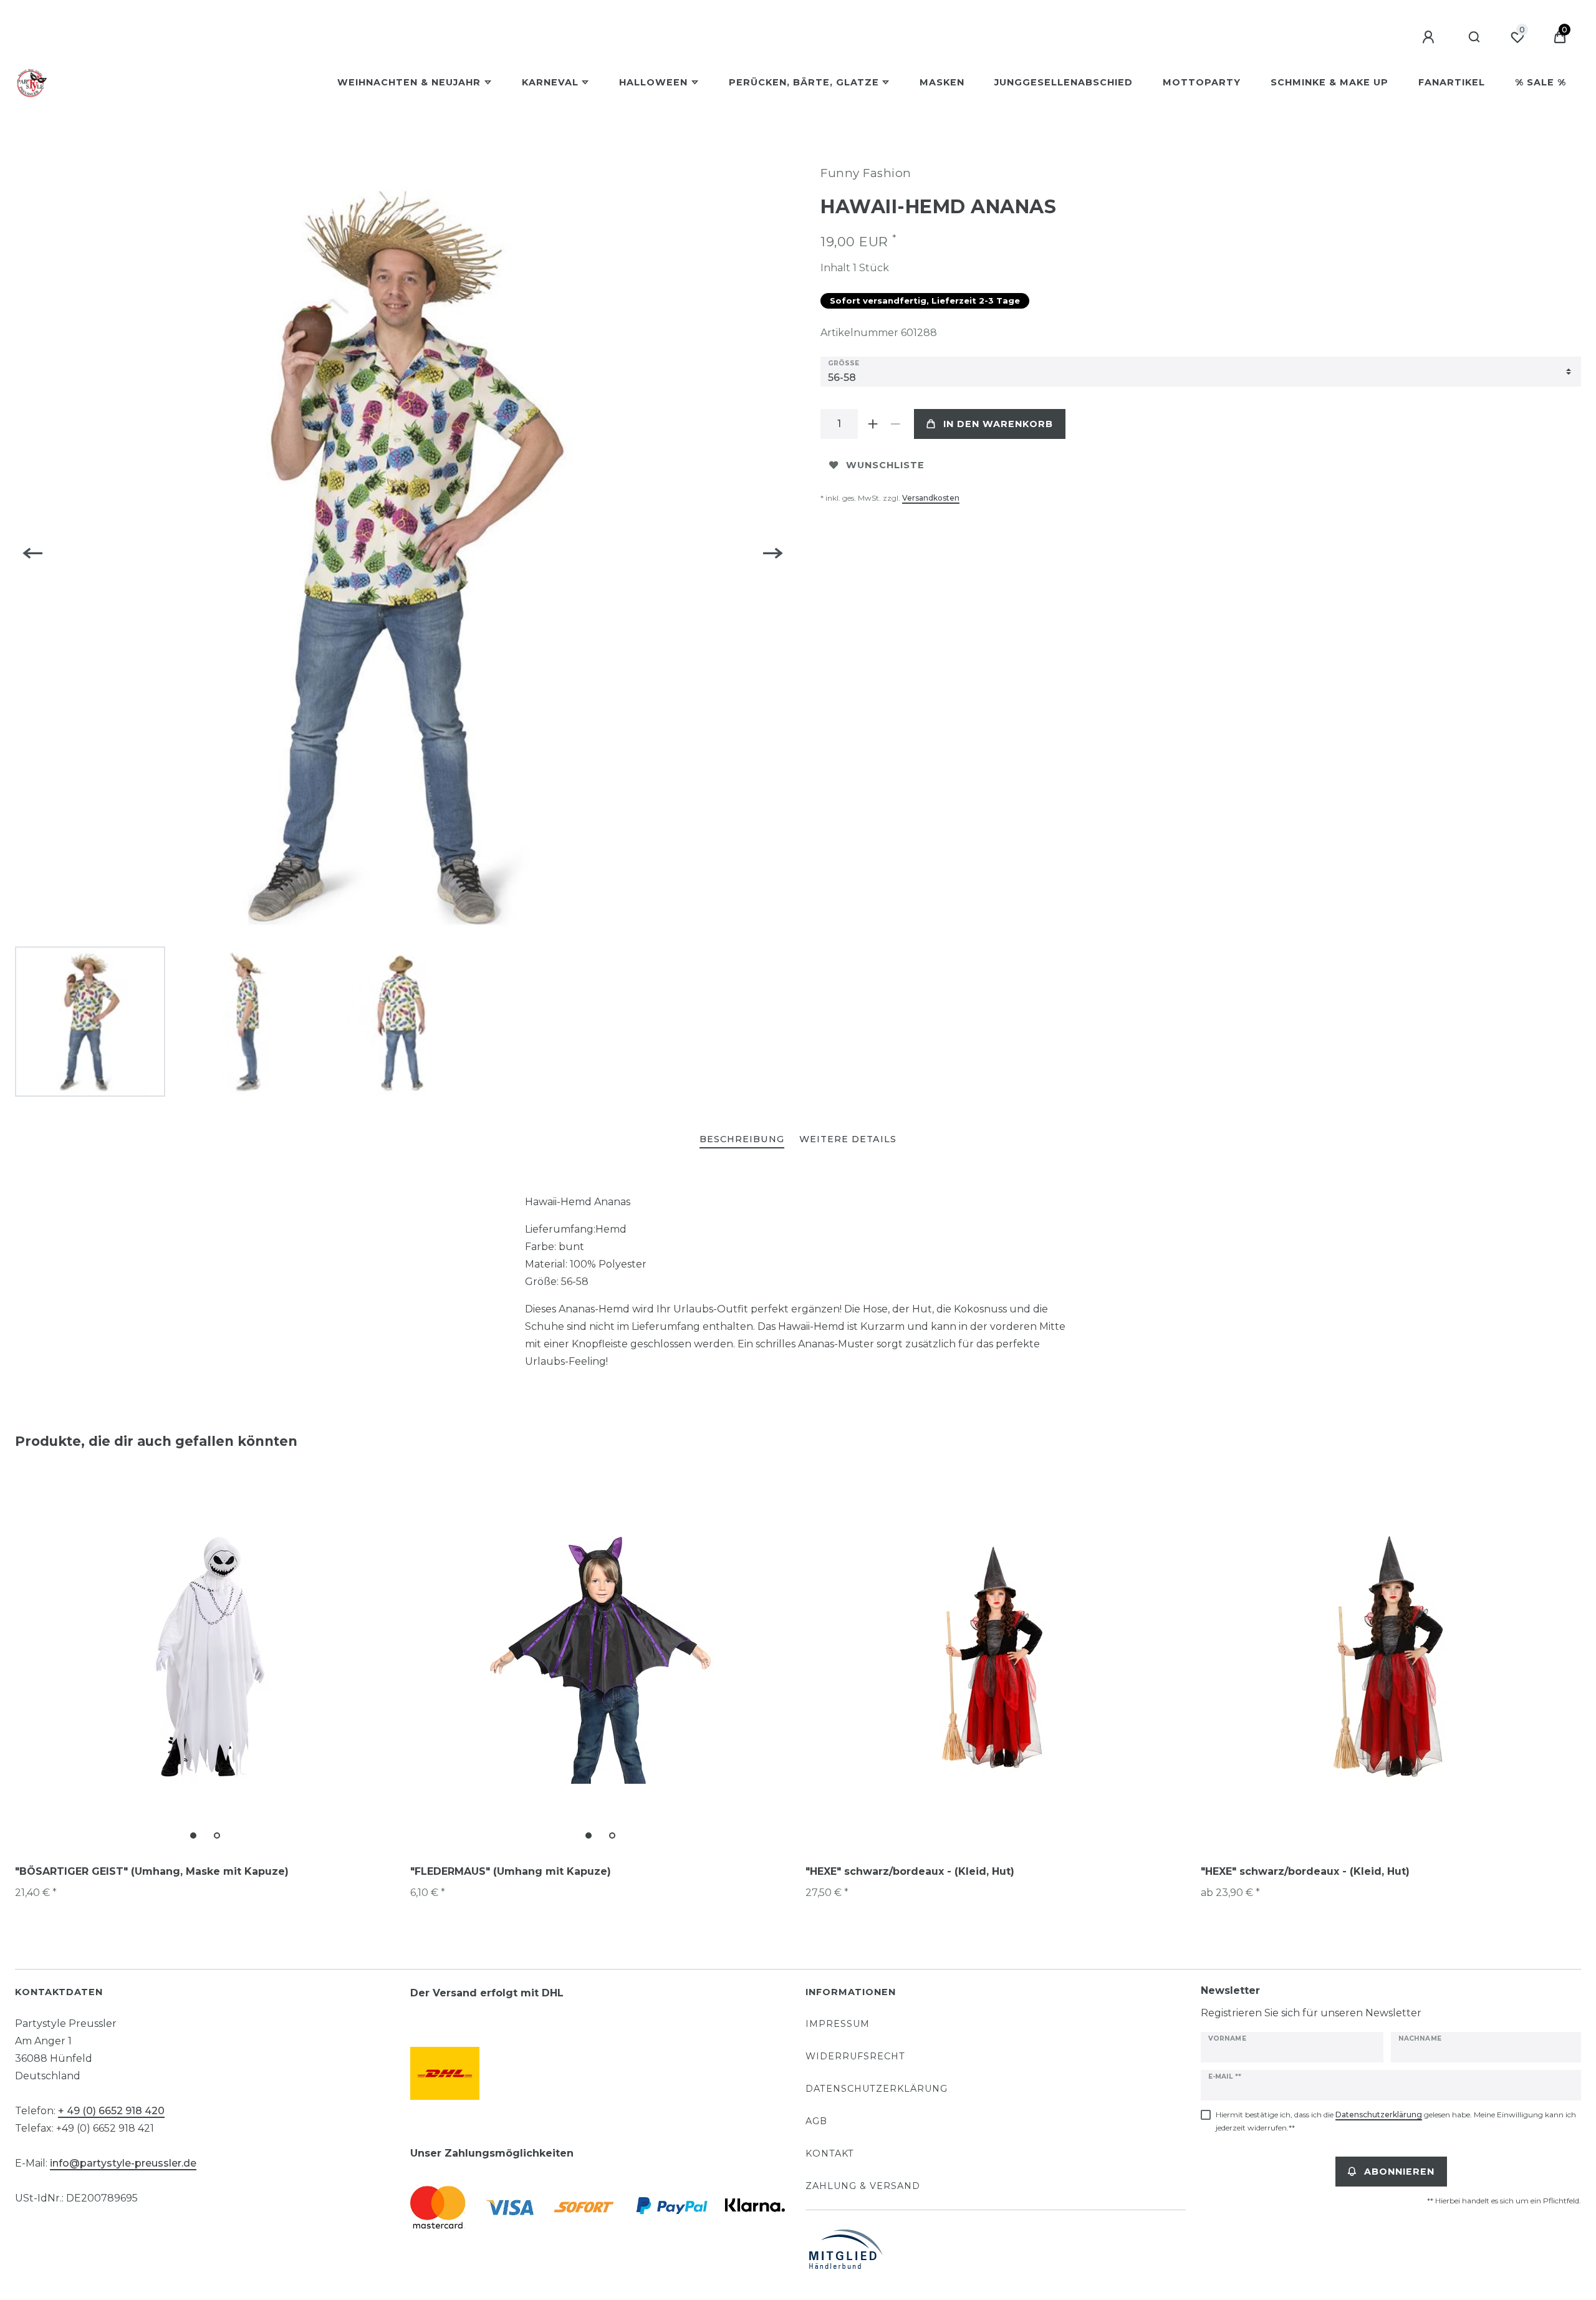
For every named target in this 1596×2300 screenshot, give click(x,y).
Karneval (550, 82)
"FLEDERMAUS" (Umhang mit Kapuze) (511, 1871)
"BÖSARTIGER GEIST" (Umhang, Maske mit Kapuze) (152, 1871)
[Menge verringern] (895, 424)
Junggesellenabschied (1064, 82)
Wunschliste (885, 465)
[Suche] (1475, 37)
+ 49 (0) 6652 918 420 (111, 2111)
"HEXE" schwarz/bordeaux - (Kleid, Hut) (910, 1871)
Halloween (653, 82)
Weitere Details (848, 1139)
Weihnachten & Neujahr (409, 82)
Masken (942, 82)
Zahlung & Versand (863, 2186)
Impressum (838, 2024)
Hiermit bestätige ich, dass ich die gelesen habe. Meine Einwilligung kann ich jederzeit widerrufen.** (1396, 2121)
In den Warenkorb (998, 424)
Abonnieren (1399, 2172)
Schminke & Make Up (1329, 82)
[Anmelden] (1430, 37)
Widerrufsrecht (855, 2056)
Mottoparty (1202, 82)
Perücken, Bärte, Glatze (804, 82)
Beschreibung (742, 1139)
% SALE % (1541, 82)
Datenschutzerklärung (877, 2089)
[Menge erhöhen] (873, 424)
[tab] (742, 1140)
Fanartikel (1452, 82)
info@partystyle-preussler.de (123, 2163)
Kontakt (830, 2153)
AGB (816, 2121)
